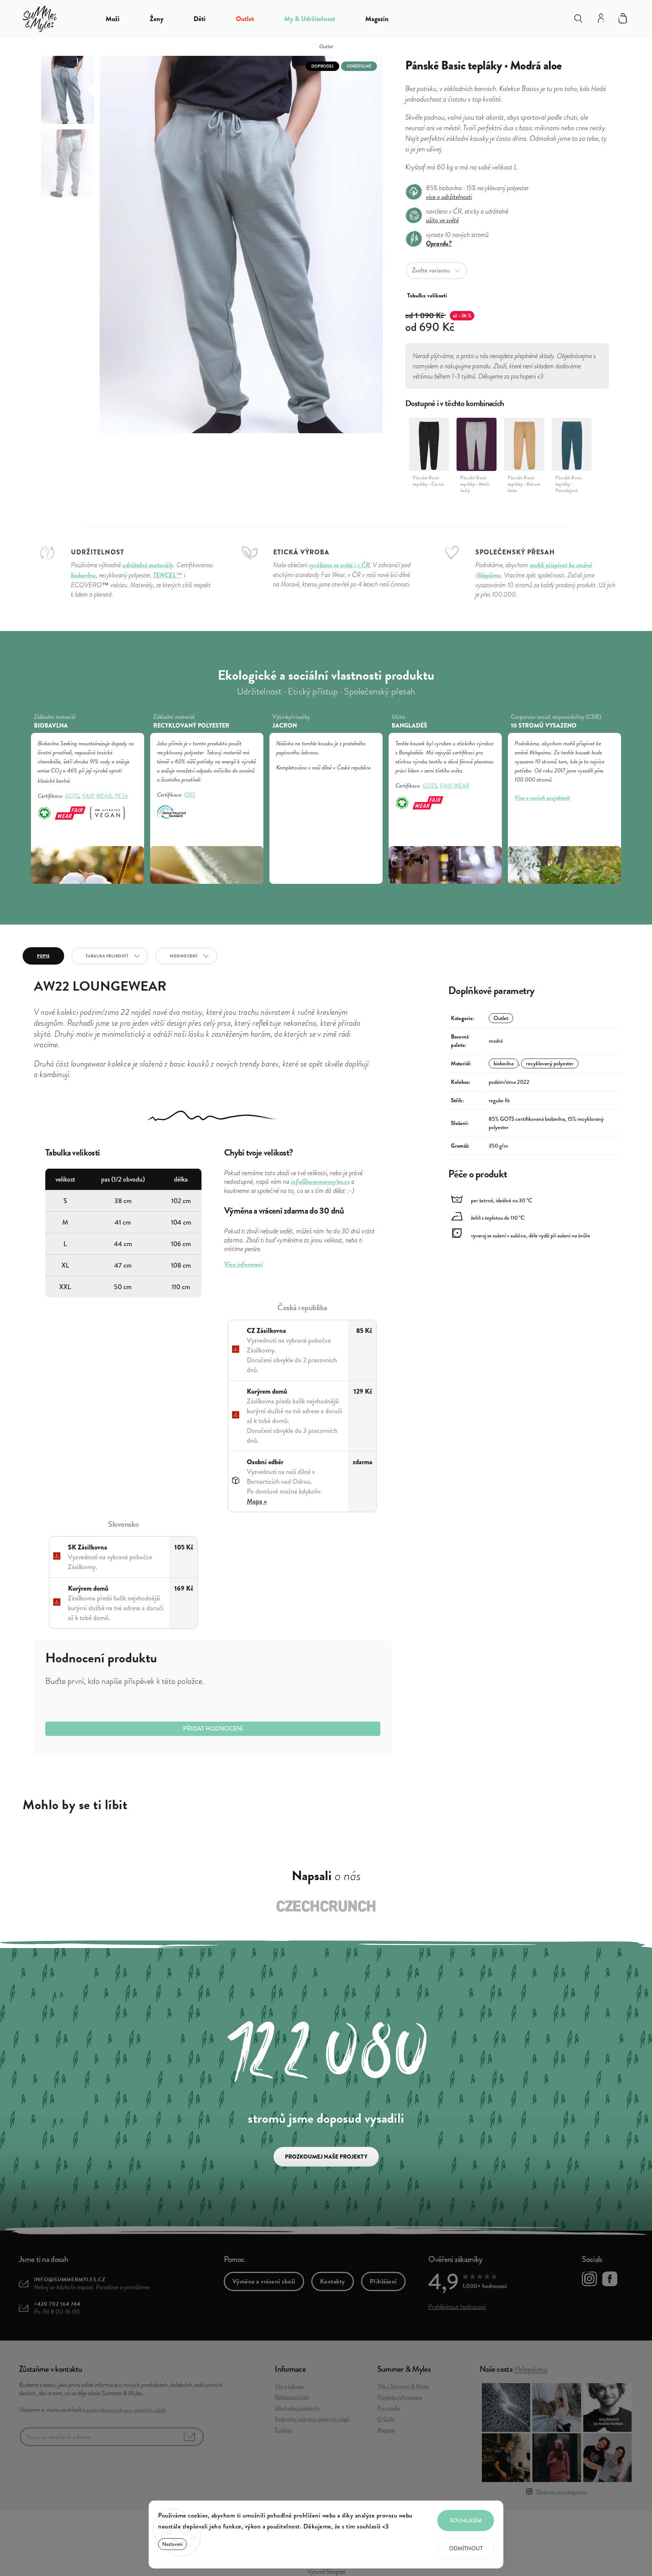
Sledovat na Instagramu (561, 2492)
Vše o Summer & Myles (403, 2386)
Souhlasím (466, 2521)
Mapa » (257, 1501)
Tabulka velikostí (107, 956)
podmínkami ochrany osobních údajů (126, 2410)
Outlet (501, 1018)
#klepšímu (531, 2369)
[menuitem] (113, 19)
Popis (43, 956)
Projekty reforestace (400, 2397)
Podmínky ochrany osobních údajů (312, 2419)
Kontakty (333, 2281)
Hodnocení (184, 956)
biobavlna (504, 1063)
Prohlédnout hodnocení (457, 2307)
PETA (121, 796)
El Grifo (386, 2419)
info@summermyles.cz (70, 2280)
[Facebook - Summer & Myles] (610, 2280)
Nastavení (172, 2544)
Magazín (386, 2430)
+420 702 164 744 (57, 2304)
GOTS (72, 796)
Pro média (388, 2408)
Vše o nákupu (289, 2386)
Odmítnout (466, 2548)
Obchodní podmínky (297, 2408)
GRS (190, 795)
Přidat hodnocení (213, 1729)
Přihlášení (383, 2281)
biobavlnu (83, 575)
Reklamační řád (291, 2397)
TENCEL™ (168, 575)
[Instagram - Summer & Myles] (589, 2280)
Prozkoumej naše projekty (326, 2157)
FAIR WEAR (97, 796)
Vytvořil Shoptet (326, 2572)
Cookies (283, 2430)
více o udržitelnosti (449, 196)
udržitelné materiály (148, 565)
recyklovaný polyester (550, 1063)
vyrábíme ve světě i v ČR (339, 565)
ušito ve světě (442, 220)
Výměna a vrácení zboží (264, 2281)
